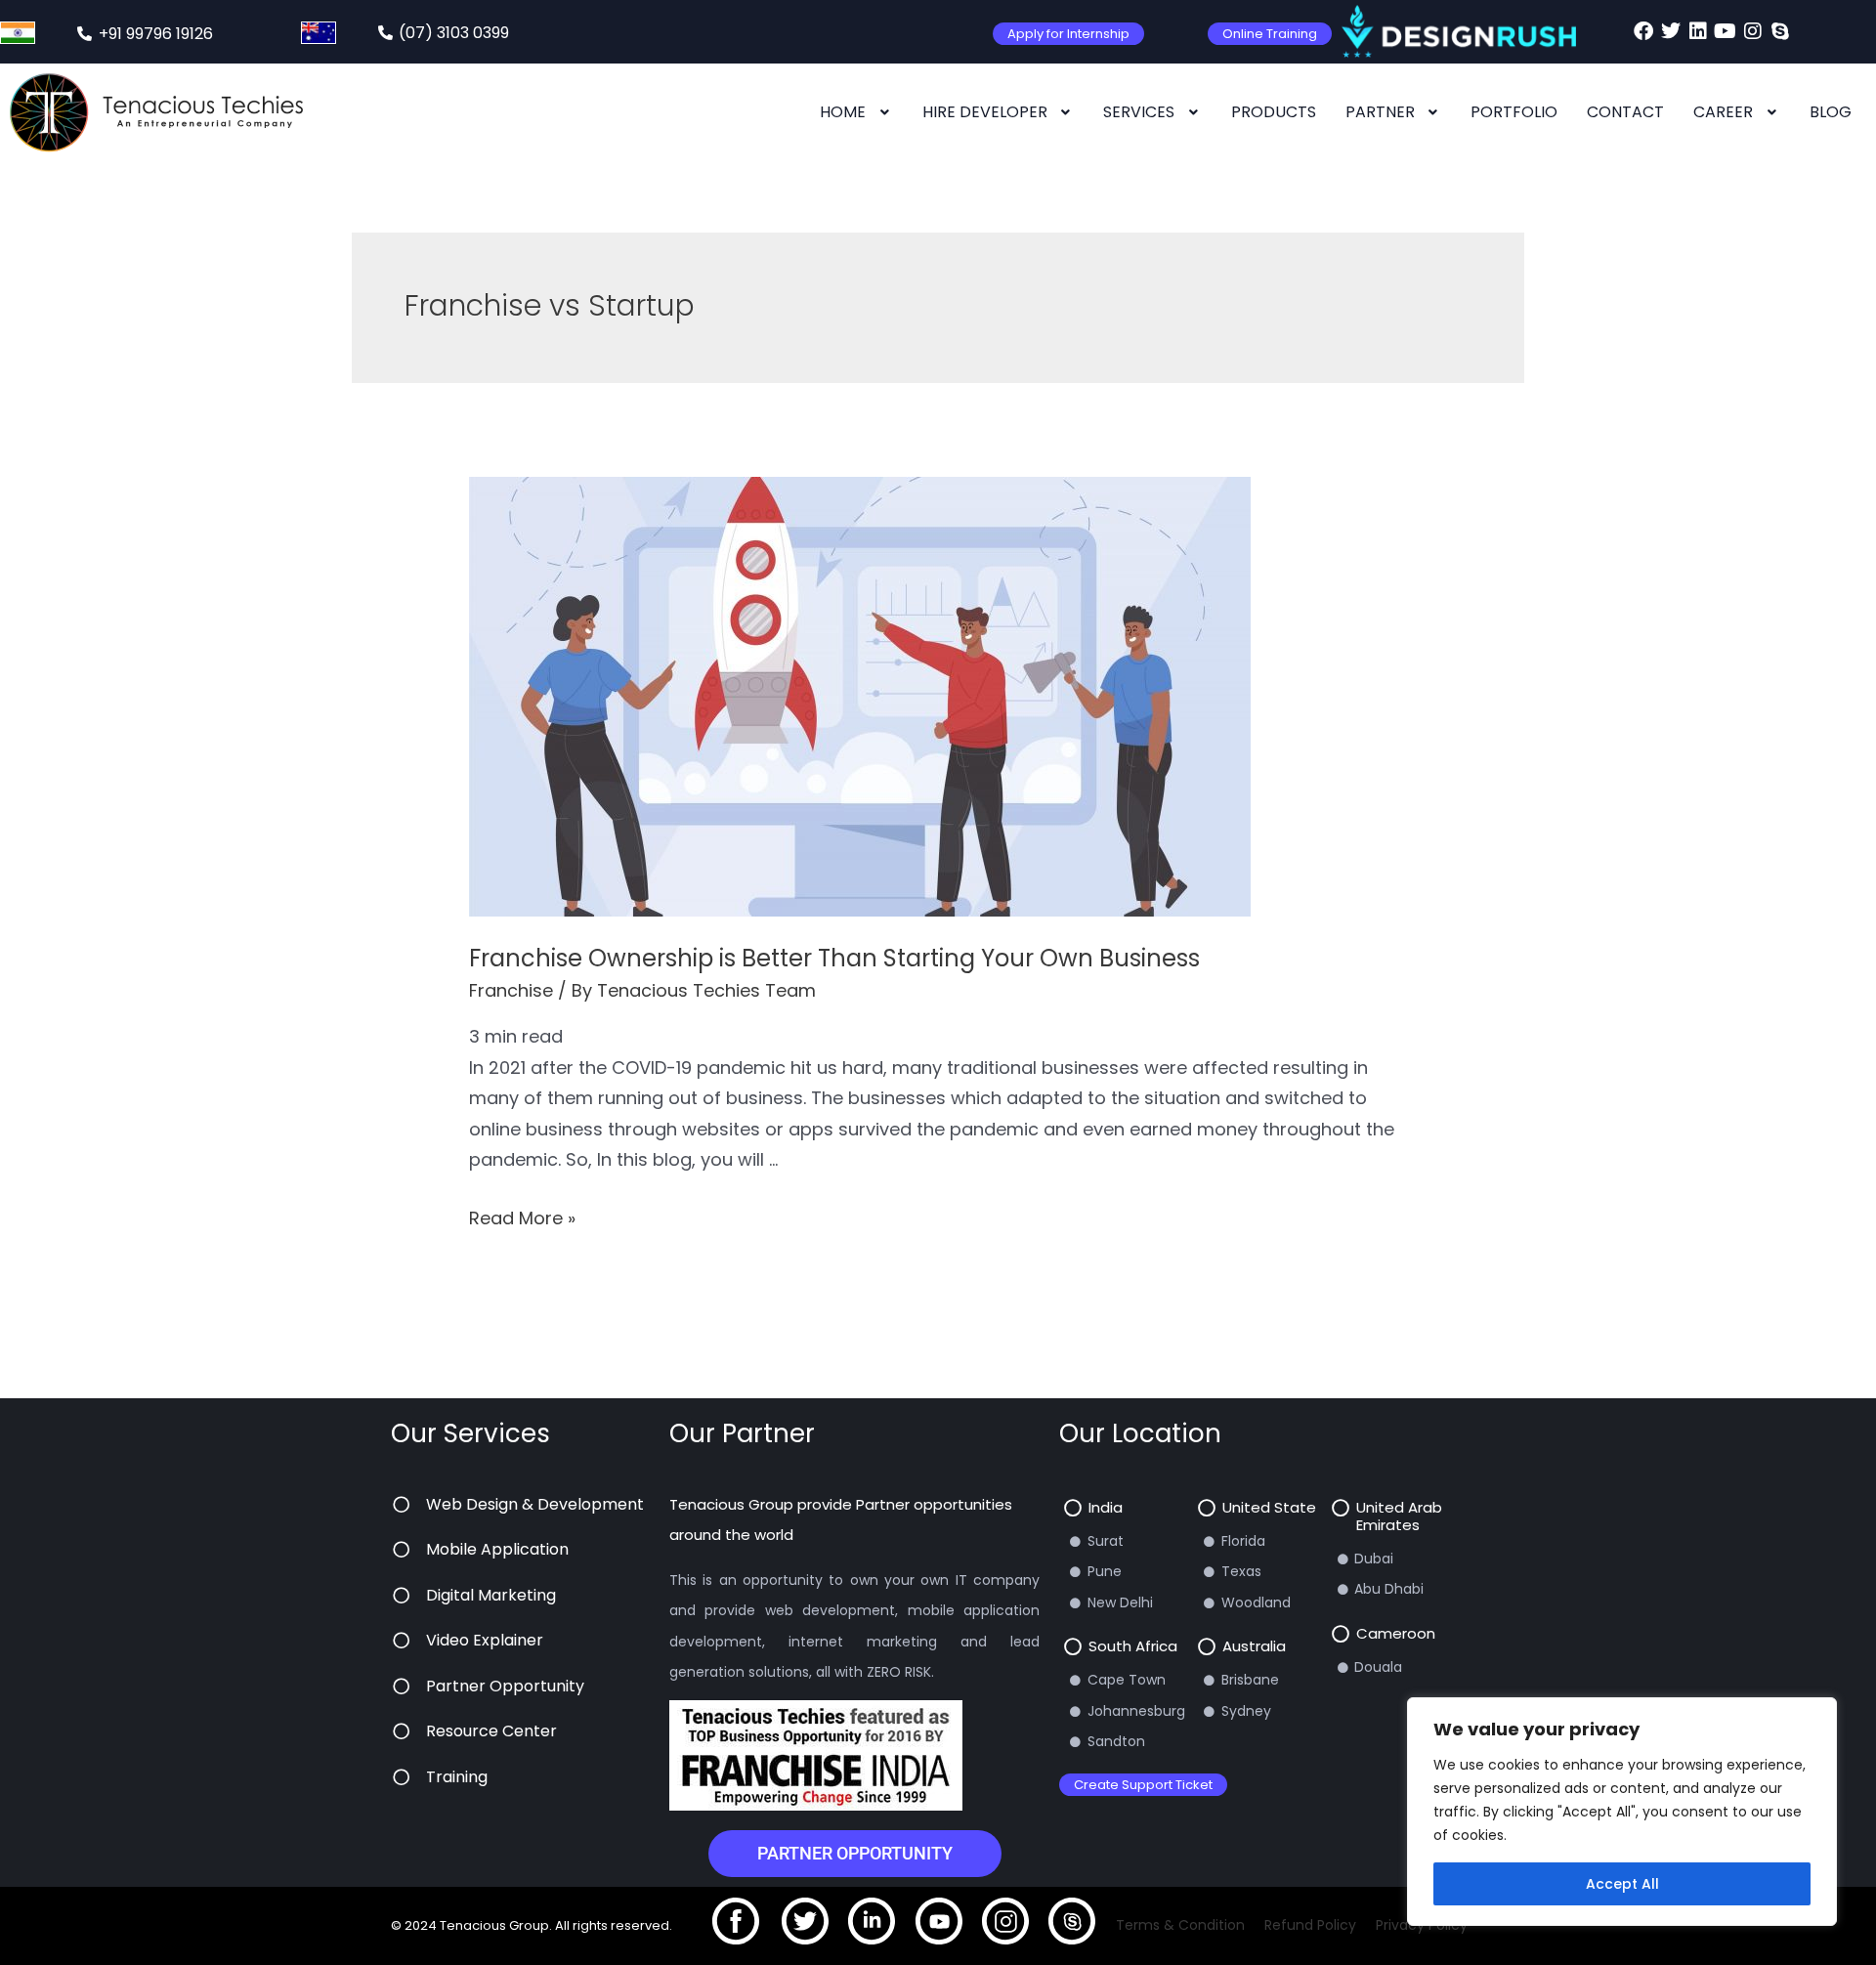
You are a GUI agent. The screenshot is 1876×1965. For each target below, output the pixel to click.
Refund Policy (1310, 1925)
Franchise (511, 990)
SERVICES (1139, 112)
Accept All (1622, 1884)
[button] (856, 112)
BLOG (1831, 112)
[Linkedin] (1698, 31)
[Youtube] (1726, 31)
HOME (843, 112)
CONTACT (1625, 112)
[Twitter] (1671, 31)
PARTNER (1380, 112)
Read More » (522, 1218)
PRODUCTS (1274, 112)
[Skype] (1780, 31)
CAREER (1723, 112)
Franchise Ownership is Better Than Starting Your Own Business (834, 958)
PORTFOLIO (1514, 112)
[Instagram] (1753, 31)
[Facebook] (1643, 31)
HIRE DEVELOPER (985, 112)
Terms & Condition (1180, 1925)
